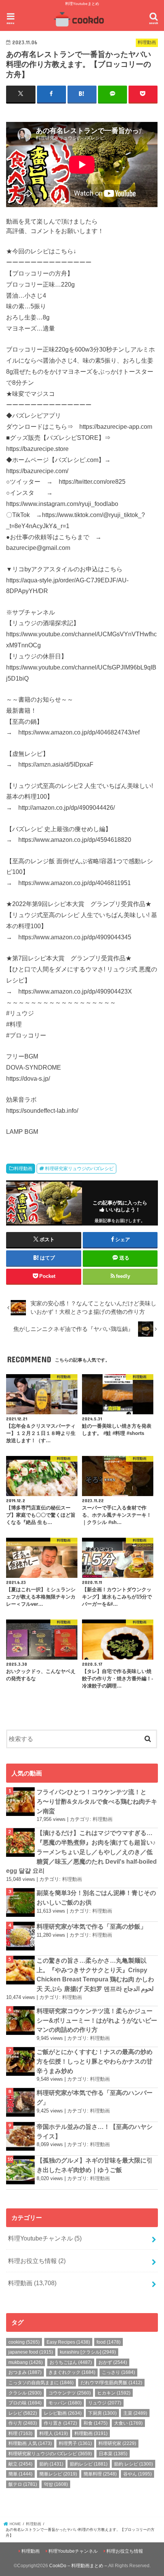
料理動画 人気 (30, 2443)
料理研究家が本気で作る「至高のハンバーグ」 (95, 2097)
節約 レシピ (133, 2464)
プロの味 (25, 2403)
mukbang (26, 2362)
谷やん (137, 2474)
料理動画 (23, 1169)
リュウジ (105, 2403)
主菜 (135, 2413)
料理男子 (75, 2443)
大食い (128, 2423)
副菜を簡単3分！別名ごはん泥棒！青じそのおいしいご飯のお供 (96, 1898)
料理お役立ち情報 (37, 2261)
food (109, 2342)
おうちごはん (71, 2362)
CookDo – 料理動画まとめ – (78, 2566)
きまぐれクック (72, 2372)
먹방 (56, 2484)
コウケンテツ (70, 2393)
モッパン (65, 2403)
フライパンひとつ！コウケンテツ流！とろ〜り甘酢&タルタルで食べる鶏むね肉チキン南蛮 (97, 1801)
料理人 (54, 2433)
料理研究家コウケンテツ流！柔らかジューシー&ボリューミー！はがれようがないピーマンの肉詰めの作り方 (97, 2020)
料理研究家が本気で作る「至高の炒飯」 (92, 1926)
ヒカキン (114, 2393)
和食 (96, 2423)
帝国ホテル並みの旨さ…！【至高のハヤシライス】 (95, 2131)
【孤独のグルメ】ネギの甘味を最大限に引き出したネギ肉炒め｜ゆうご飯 (95, 2165)
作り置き (60, 2423)
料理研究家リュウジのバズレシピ (79, 1169)
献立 (20, 2464)
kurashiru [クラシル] (88, 2352)
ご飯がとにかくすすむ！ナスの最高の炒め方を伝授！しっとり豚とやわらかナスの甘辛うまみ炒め (95, 2061)
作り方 (23, 2423)
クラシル (25, 2393)
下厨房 (102, 2413)
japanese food (31, 2352)
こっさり (118, 2372)
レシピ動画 (63, 2413)
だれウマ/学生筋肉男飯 (111, 2383)
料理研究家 (117, 2443)
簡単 (20, 2474)
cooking (24, 2342)
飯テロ (23, 2484)
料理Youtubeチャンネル (45, 2238)
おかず (113, 2362)
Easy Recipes (68, 2342)
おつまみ (25, 2372)
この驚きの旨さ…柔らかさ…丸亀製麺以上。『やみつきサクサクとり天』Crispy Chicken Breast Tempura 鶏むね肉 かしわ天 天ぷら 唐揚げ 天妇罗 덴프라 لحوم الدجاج (95, 1975)
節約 (51, 2464)
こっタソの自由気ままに (41, 2383)
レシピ (23, 2413)
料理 (20, 2433)
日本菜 (113, 2454)
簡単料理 (100, 2474)
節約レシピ (89, 2464)
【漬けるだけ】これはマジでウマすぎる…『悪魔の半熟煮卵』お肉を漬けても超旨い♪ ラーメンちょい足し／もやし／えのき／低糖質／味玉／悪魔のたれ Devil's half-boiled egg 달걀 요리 (81, 1852)
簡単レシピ (58, 2474)
